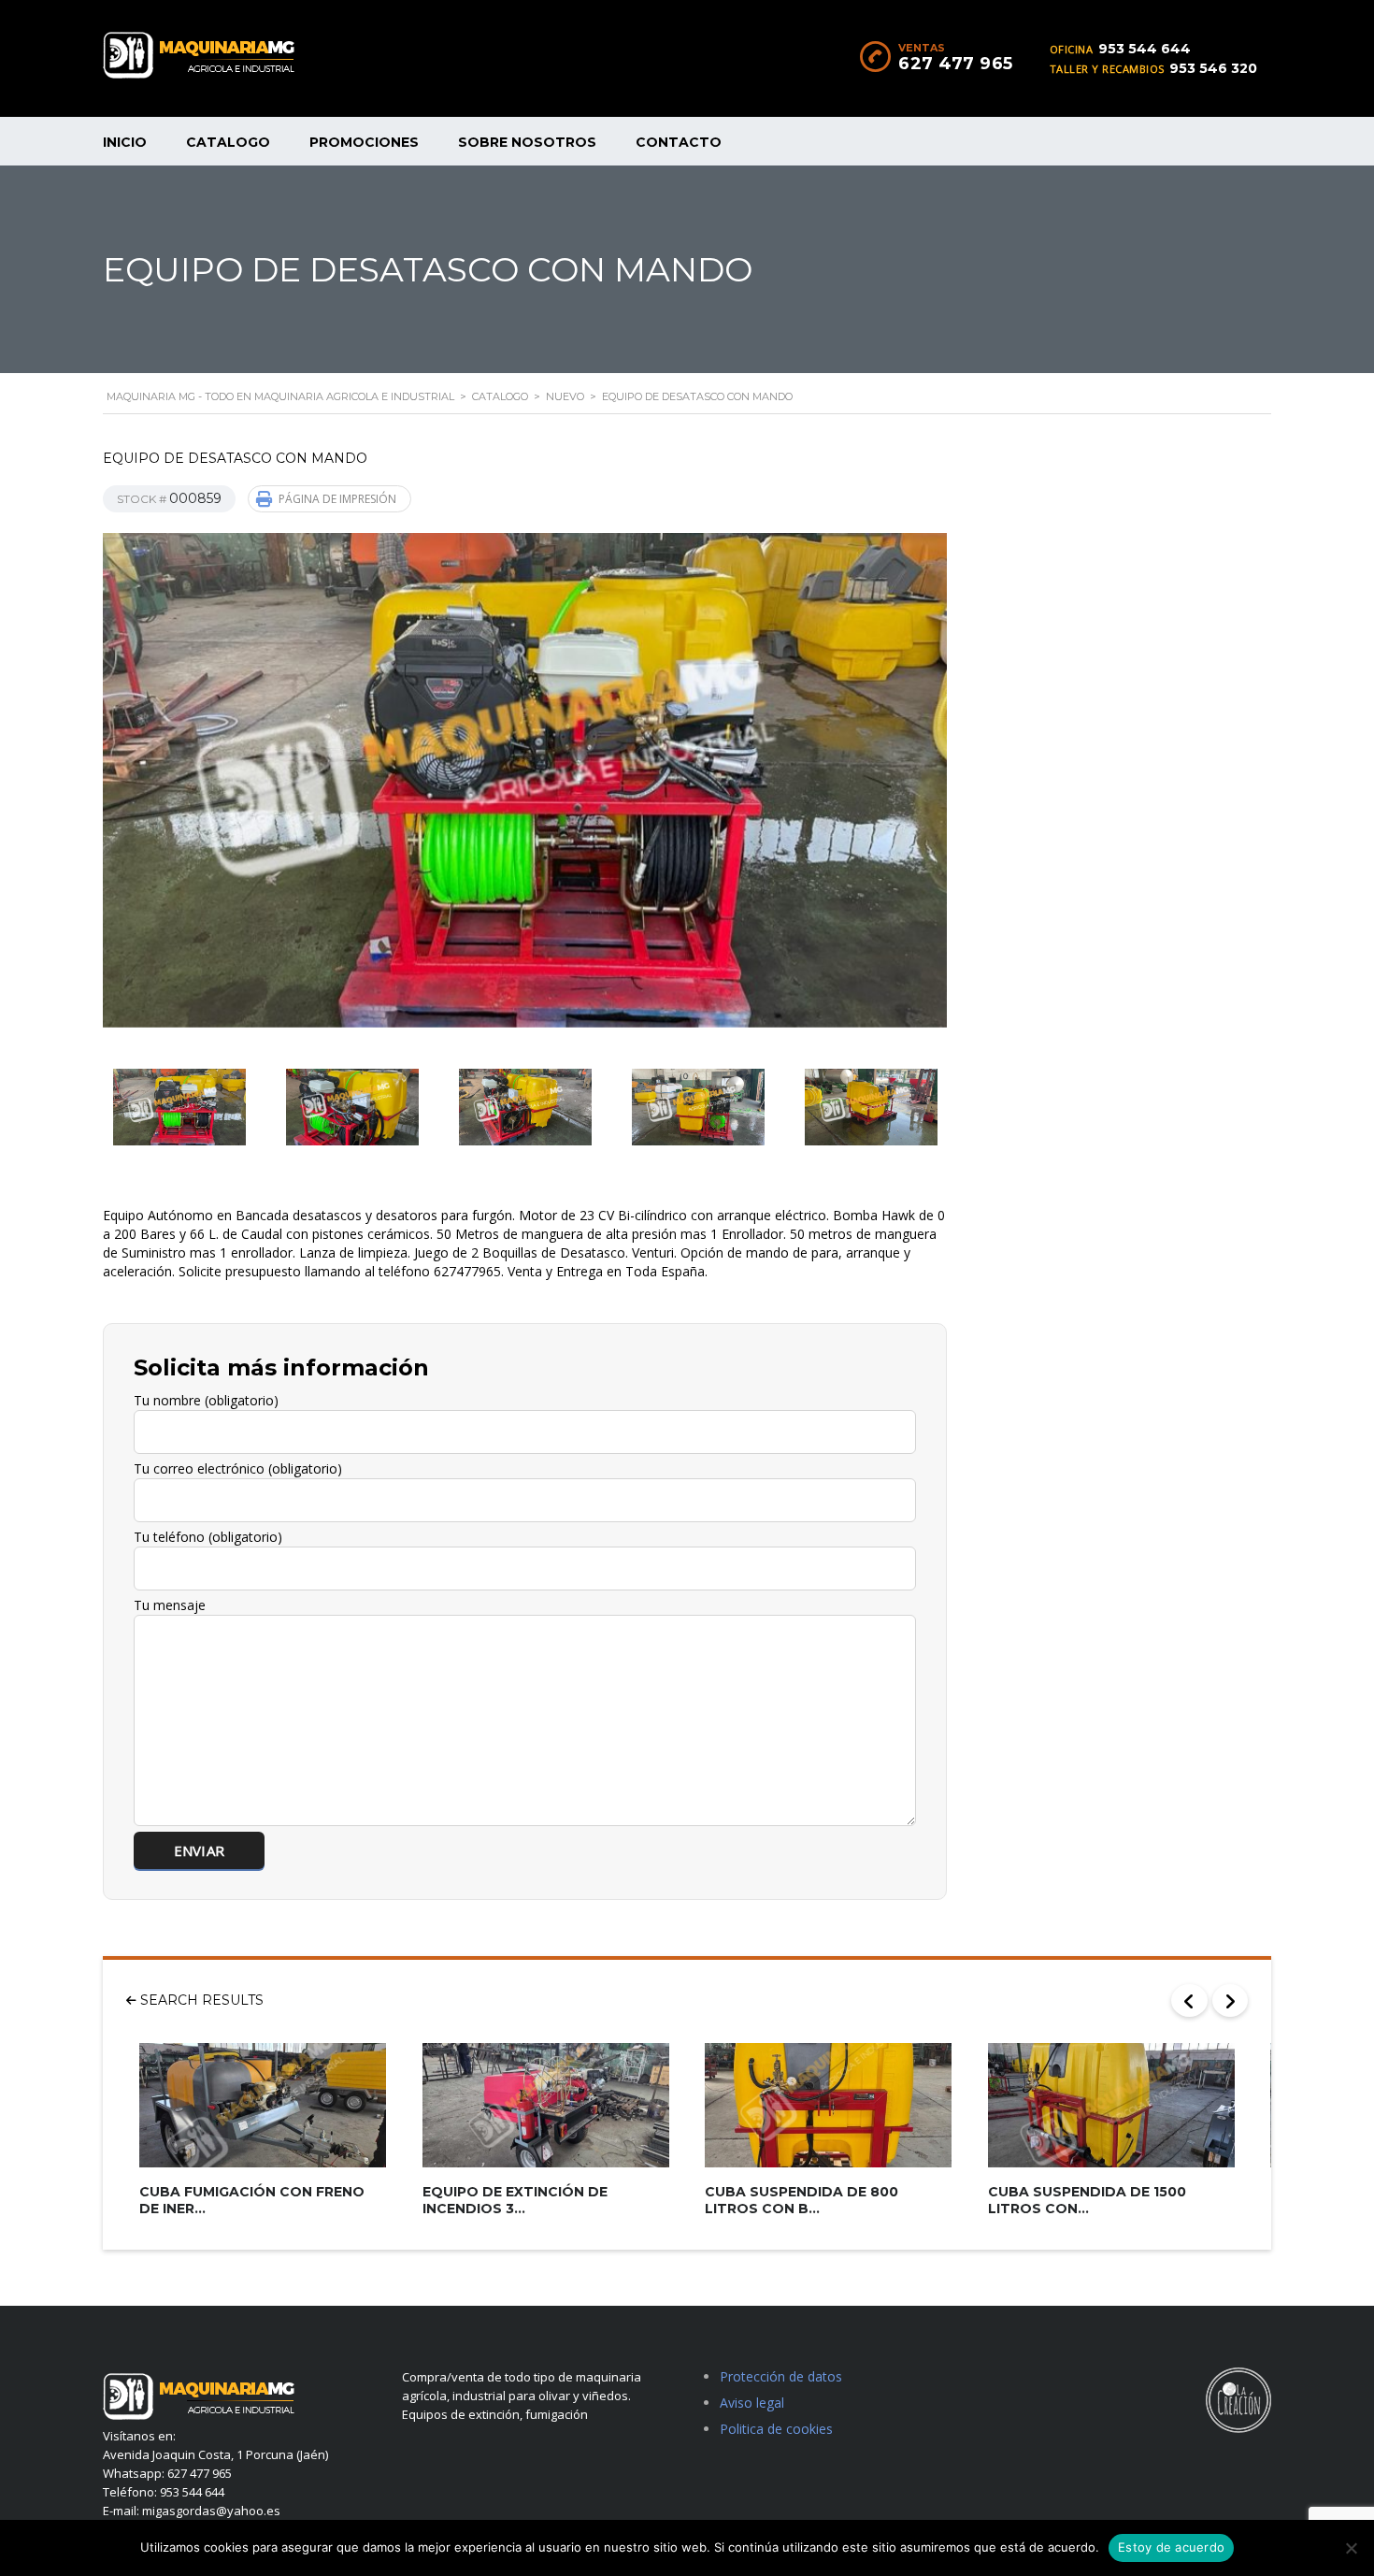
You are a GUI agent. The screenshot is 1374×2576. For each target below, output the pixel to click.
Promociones (364, 142)
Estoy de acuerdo (1171, 2547)
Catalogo (228, 142)
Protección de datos (781, 2376)
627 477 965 (956, 64)
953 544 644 (1145, 49)
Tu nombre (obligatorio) (206, 1400)
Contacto (679, 142)
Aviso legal (752, 2403)
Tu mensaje (170, 1605)
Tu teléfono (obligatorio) (208, 1537)
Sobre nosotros (527, 142)
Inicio (125, 142)
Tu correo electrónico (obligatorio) (238, 1468)
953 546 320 (1213, 68)
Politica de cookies (776, 2429)
